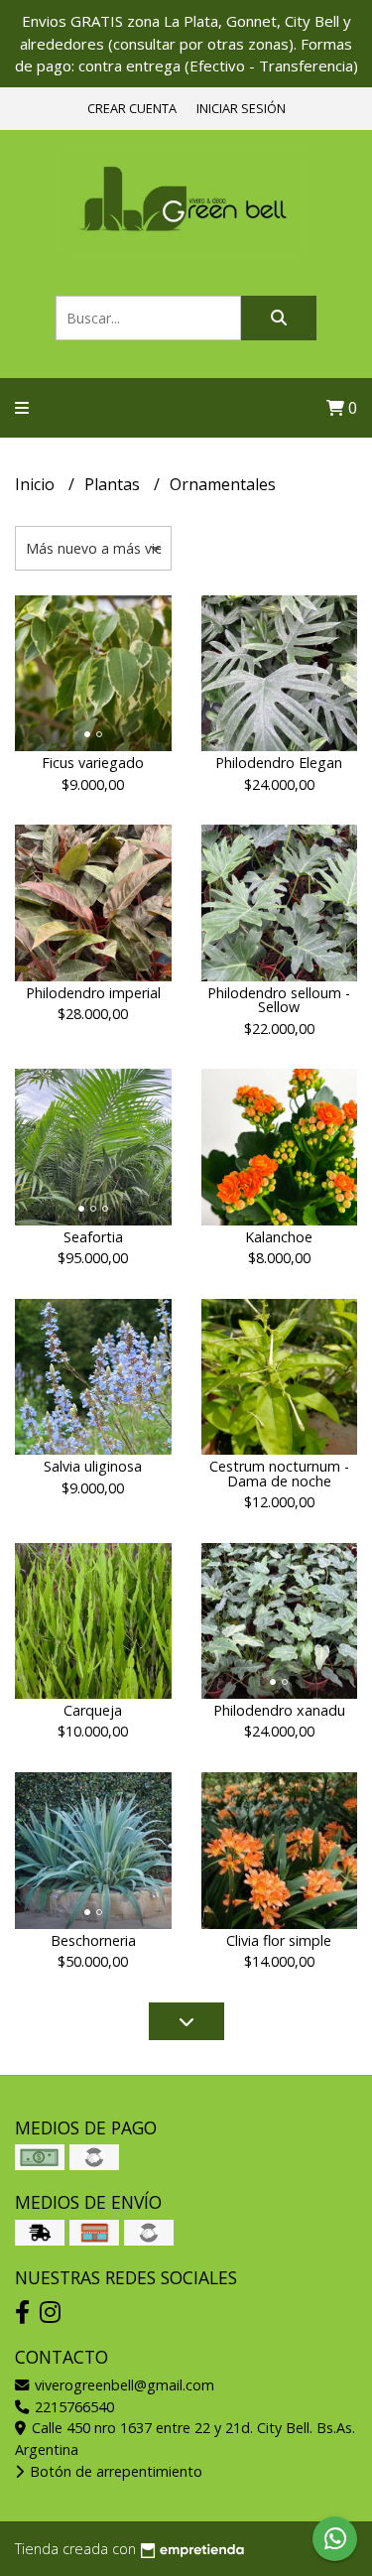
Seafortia (93, 1237)
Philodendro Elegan (279, 763)
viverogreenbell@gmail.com (123, 2385)
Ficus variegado (93, 763)
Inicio (37, 484)
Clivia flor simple (279, 1940)
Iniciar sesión (241, 108)
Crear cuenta (132, 108)
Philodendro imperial (93, 993)
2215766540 (72, 2407)
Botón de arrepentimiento (114, 2471)
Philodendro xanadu (279, 1710)
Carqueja (93, 1710)
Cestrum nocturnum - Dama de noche (279, 1473)
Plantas (114, 484)
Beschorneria (93, 1940)
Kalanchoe (279, 1237)
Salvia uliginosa (93, 1466)
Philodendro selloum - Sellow (279, 1000)
